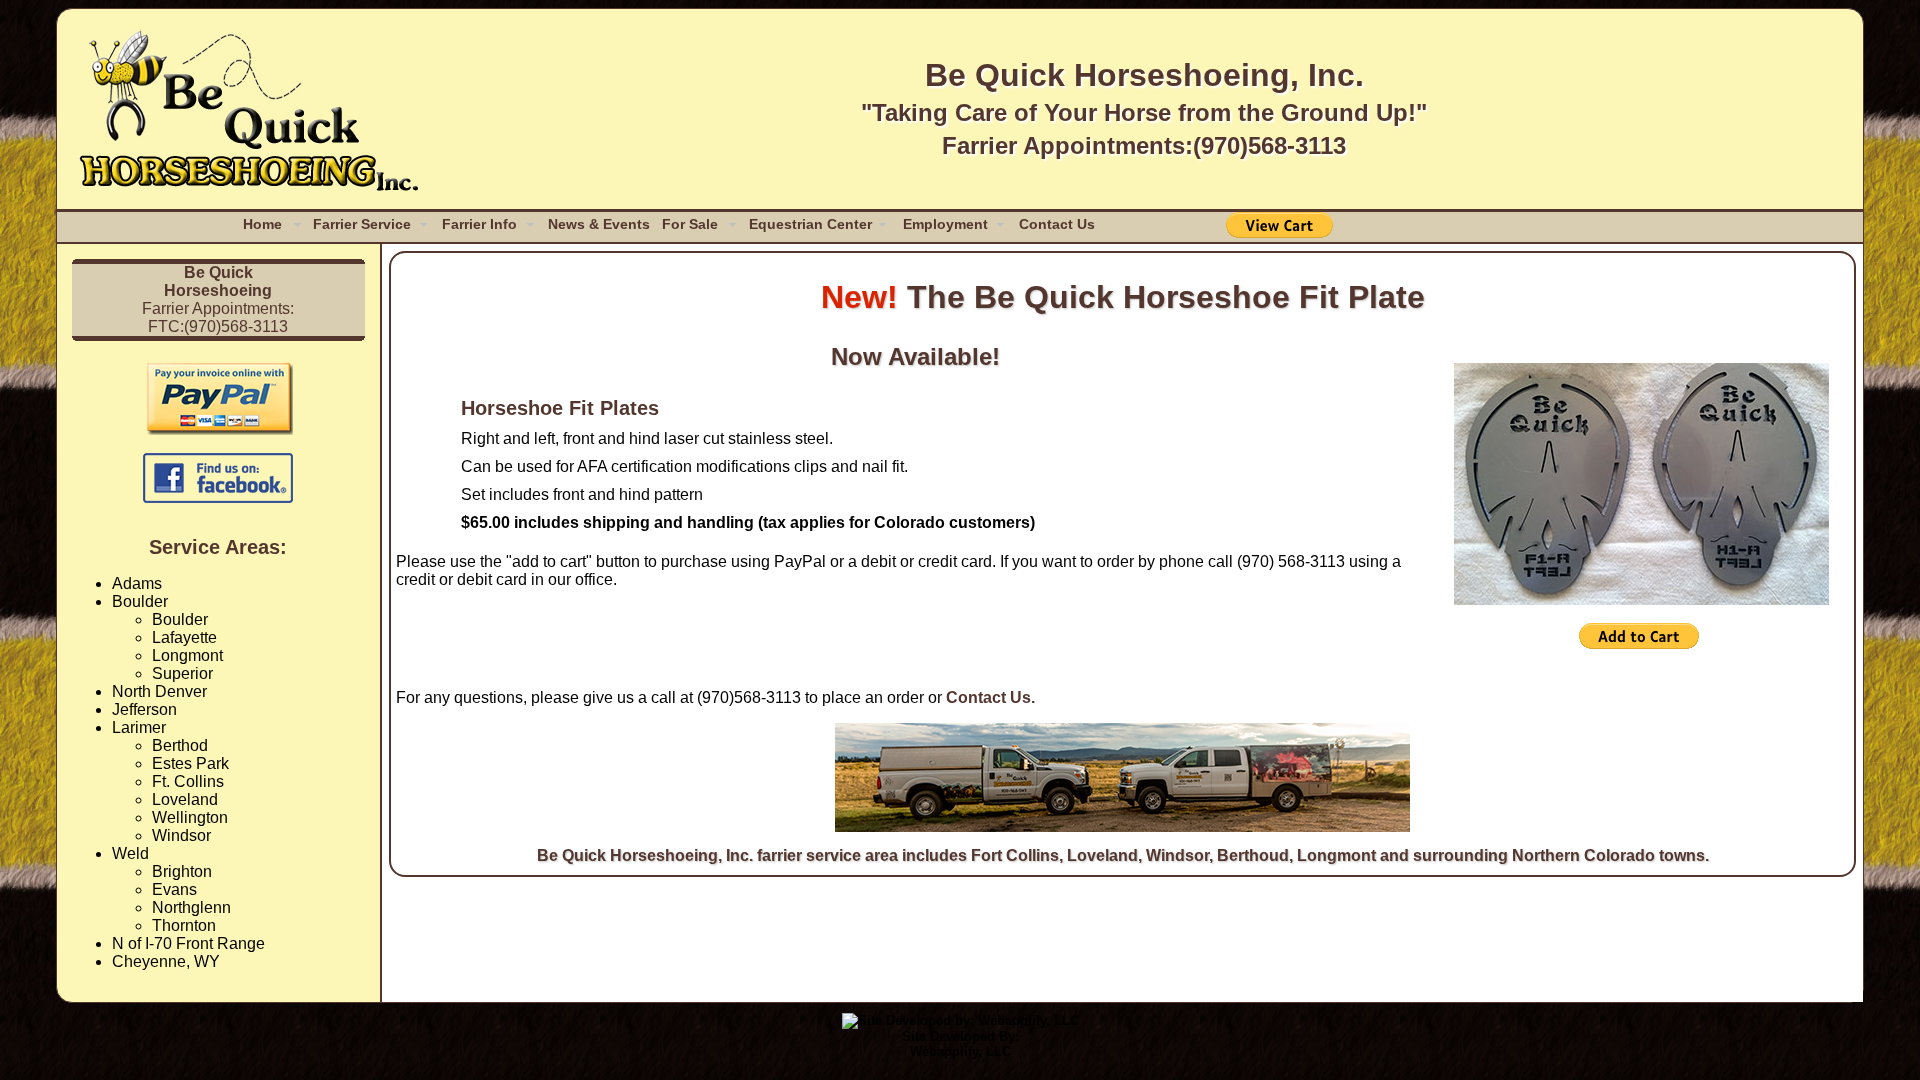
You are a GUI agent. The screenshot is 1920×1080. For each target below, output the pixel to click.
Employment (945, 224)
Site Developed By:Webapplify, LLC (960, 1044)
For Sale (690, 224)
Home (262, 224)
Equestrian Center (810, 224)
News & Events (599, 224)
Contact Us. (990, 697)
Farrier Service (362, 224)
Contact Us (1057, 224)
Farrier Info (479, 224)
